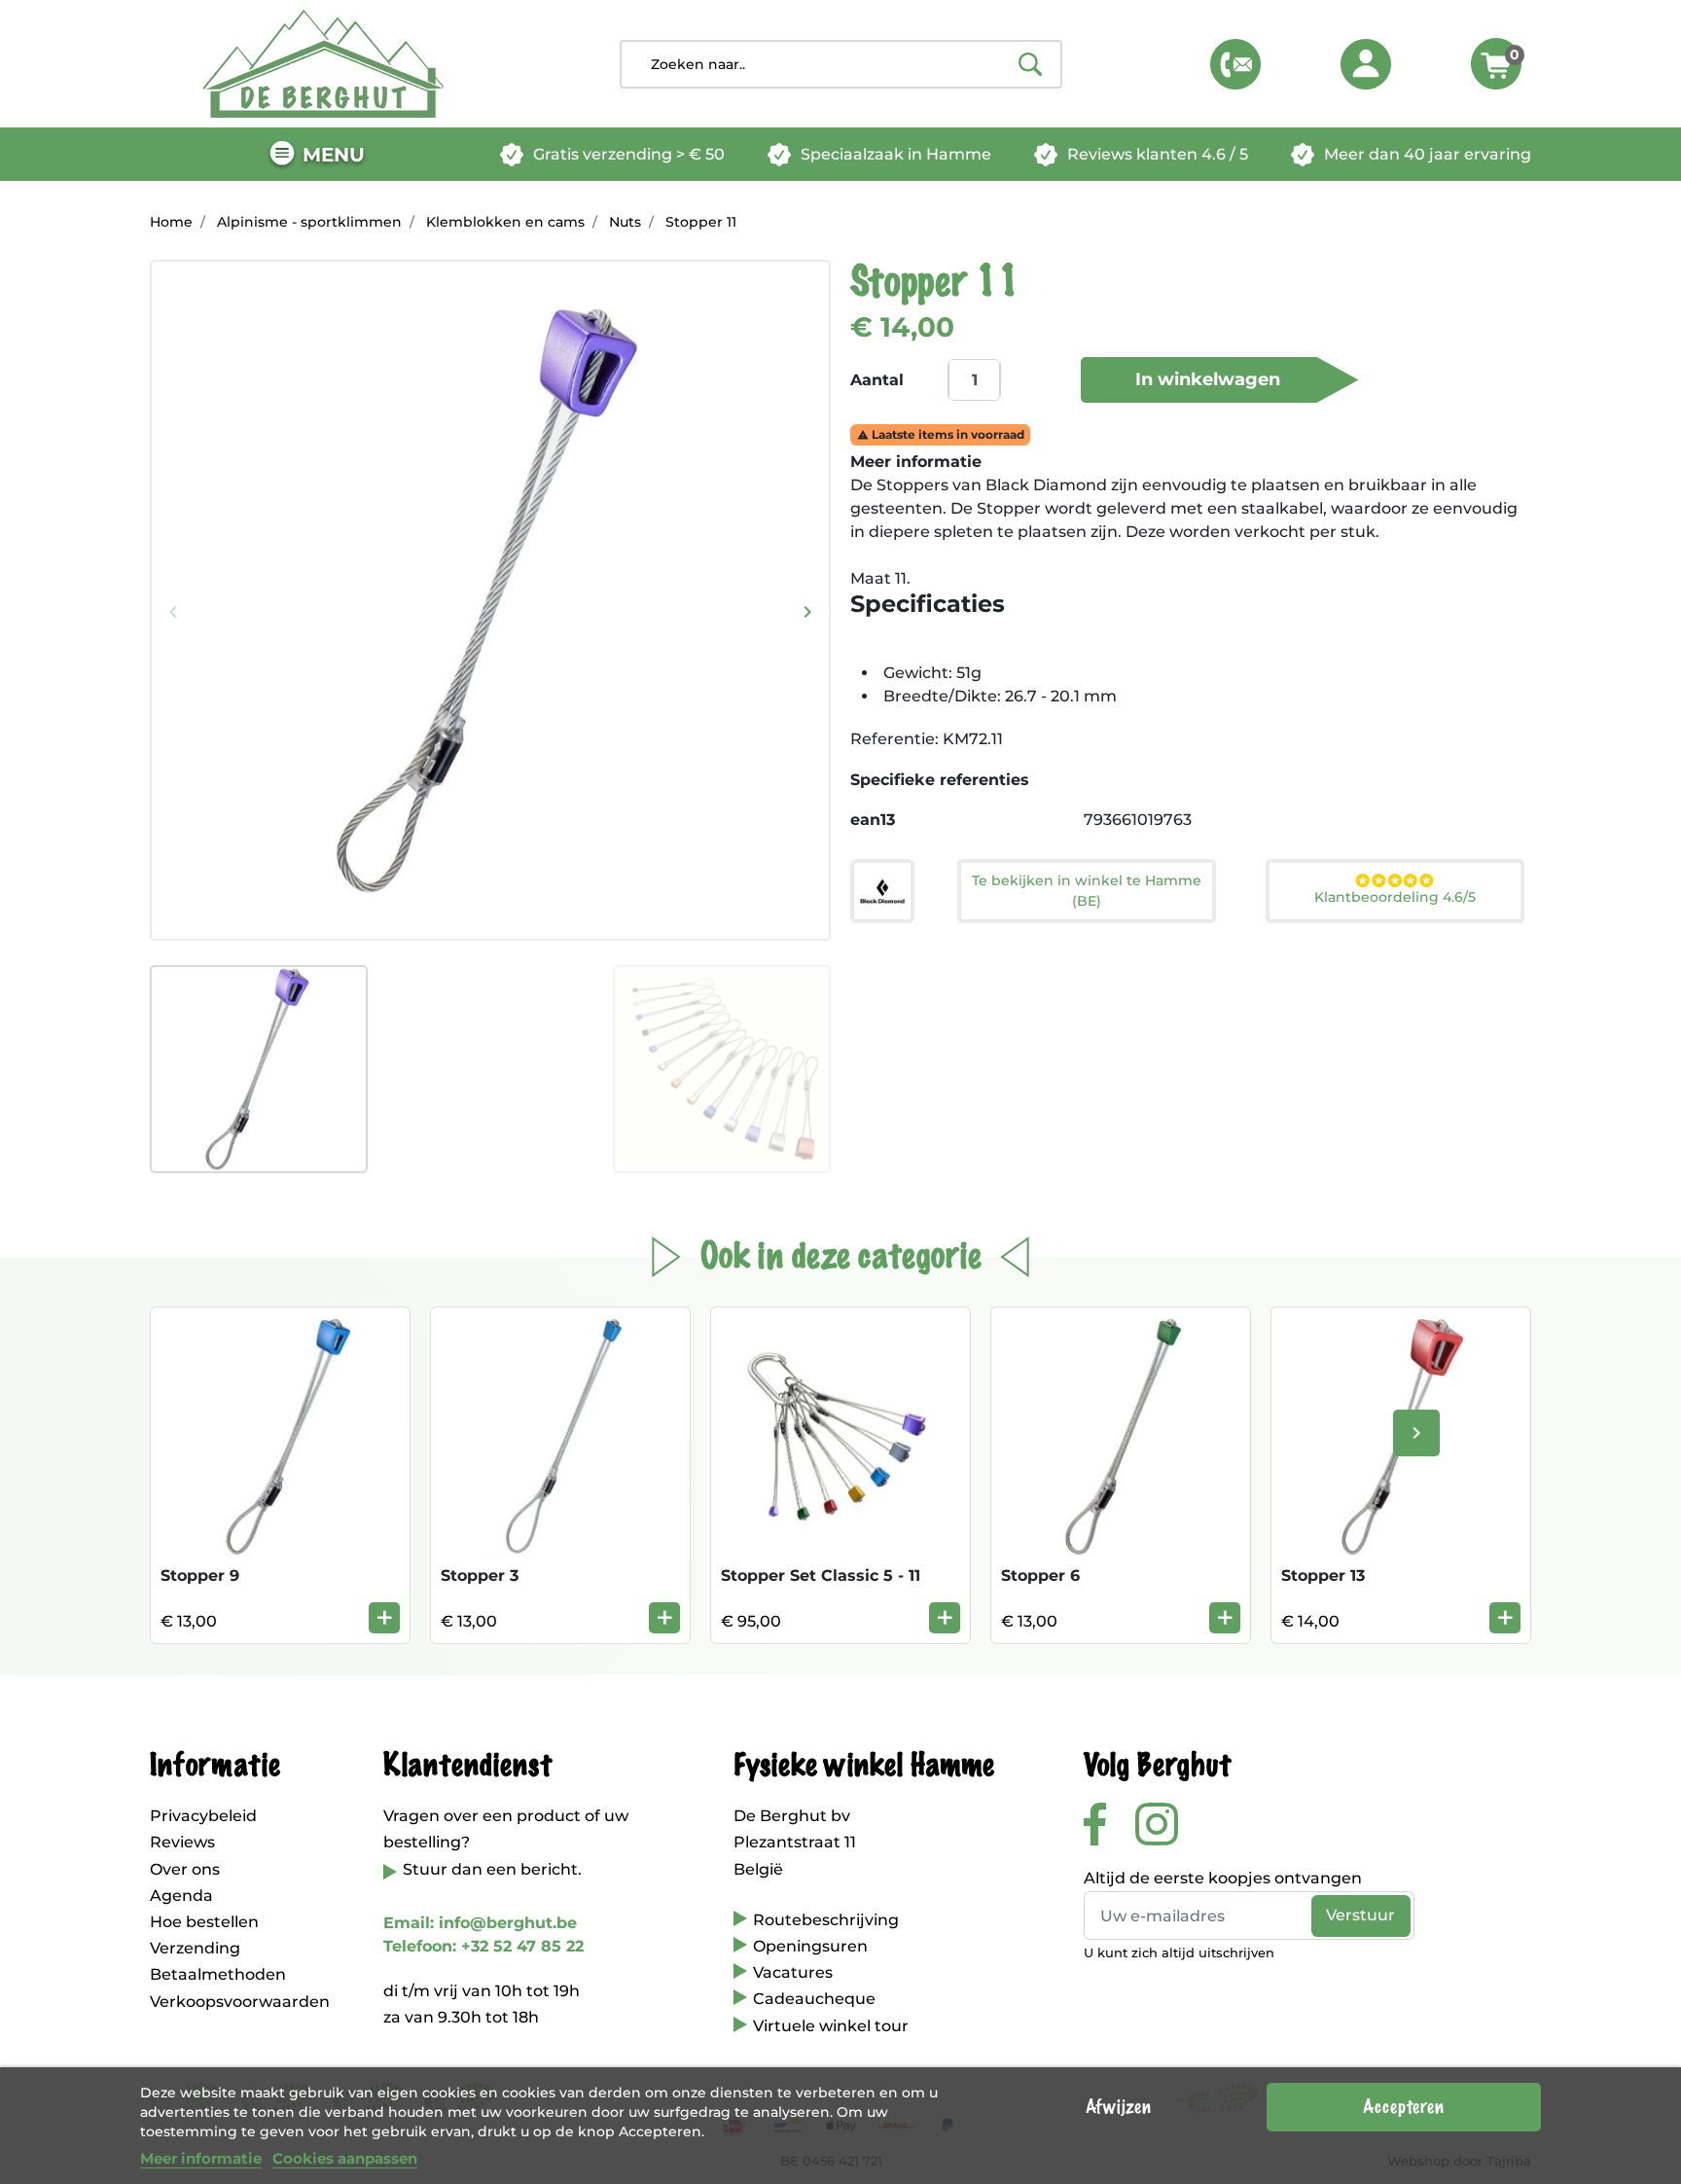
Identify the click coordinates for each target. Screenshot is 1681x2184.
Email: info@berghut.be (480, 1923)
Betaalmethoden (218, 1974)
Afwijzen (1118, 2107)
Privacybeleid (203, 1816)
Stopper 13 (1323, 1575)
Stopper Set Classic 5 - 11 (821, 1575)
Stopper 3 (480, 1575)
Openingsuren (810, 1946)
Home (171, 222)
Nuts (625, 222)
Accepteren (1403, 2107)
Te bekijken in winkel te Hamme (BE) (1087, 891)
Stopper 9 (200, 1575)
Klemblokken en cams (505, 222)
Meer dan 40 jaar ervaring (1428, 154)
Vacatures (793, 1972)
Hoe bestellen (204, 1922)
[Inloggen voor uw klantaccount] (1366, 64)
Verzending (195, 1948)
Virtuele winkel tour (831, 2026)
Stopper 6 (1040, 1575)
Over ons (185, 1869)
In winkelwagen (1208, 379)
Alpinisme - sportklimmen (309, 222)
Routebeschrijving (826, 1920)
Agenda (181, 1896)
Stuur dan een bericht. (492, 1869)
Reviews (182, 1842)
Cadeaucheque (814, 1999)
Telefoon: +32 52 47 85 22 (483, 1946)
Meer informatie (201, 2158)
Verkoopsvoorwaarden (240, 2002)
